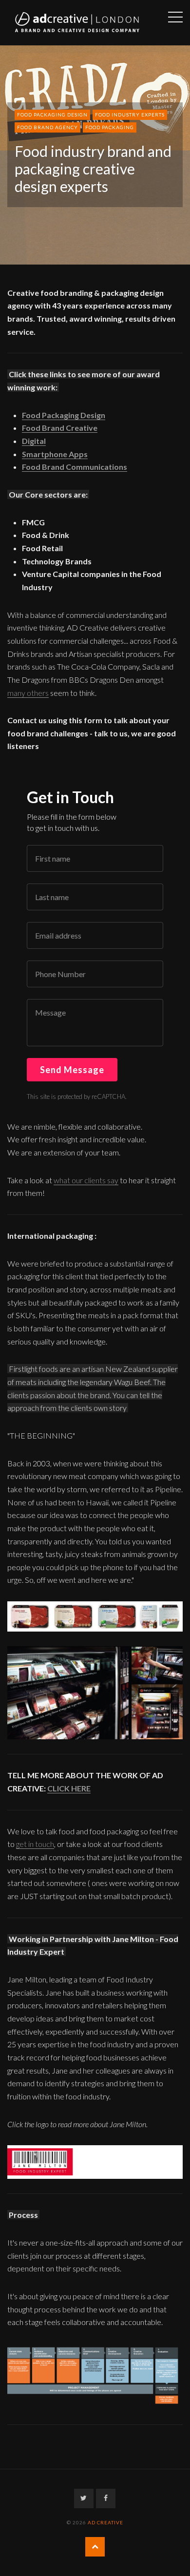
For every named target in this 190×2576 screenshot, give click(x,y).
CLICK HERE (69, 1788)
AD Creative (105, 2522)
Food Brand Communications (75, 467)
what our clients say (86, 1180)
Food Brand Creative (60, 428)
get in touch (35, 1844)
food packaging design (52, 115)
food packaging (110, 127)
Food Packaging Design (64, 415)
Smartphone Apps (55, 454)
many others (28, 693)
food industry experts (130, 115)
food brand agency (47, 127)
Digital (34, 441)
